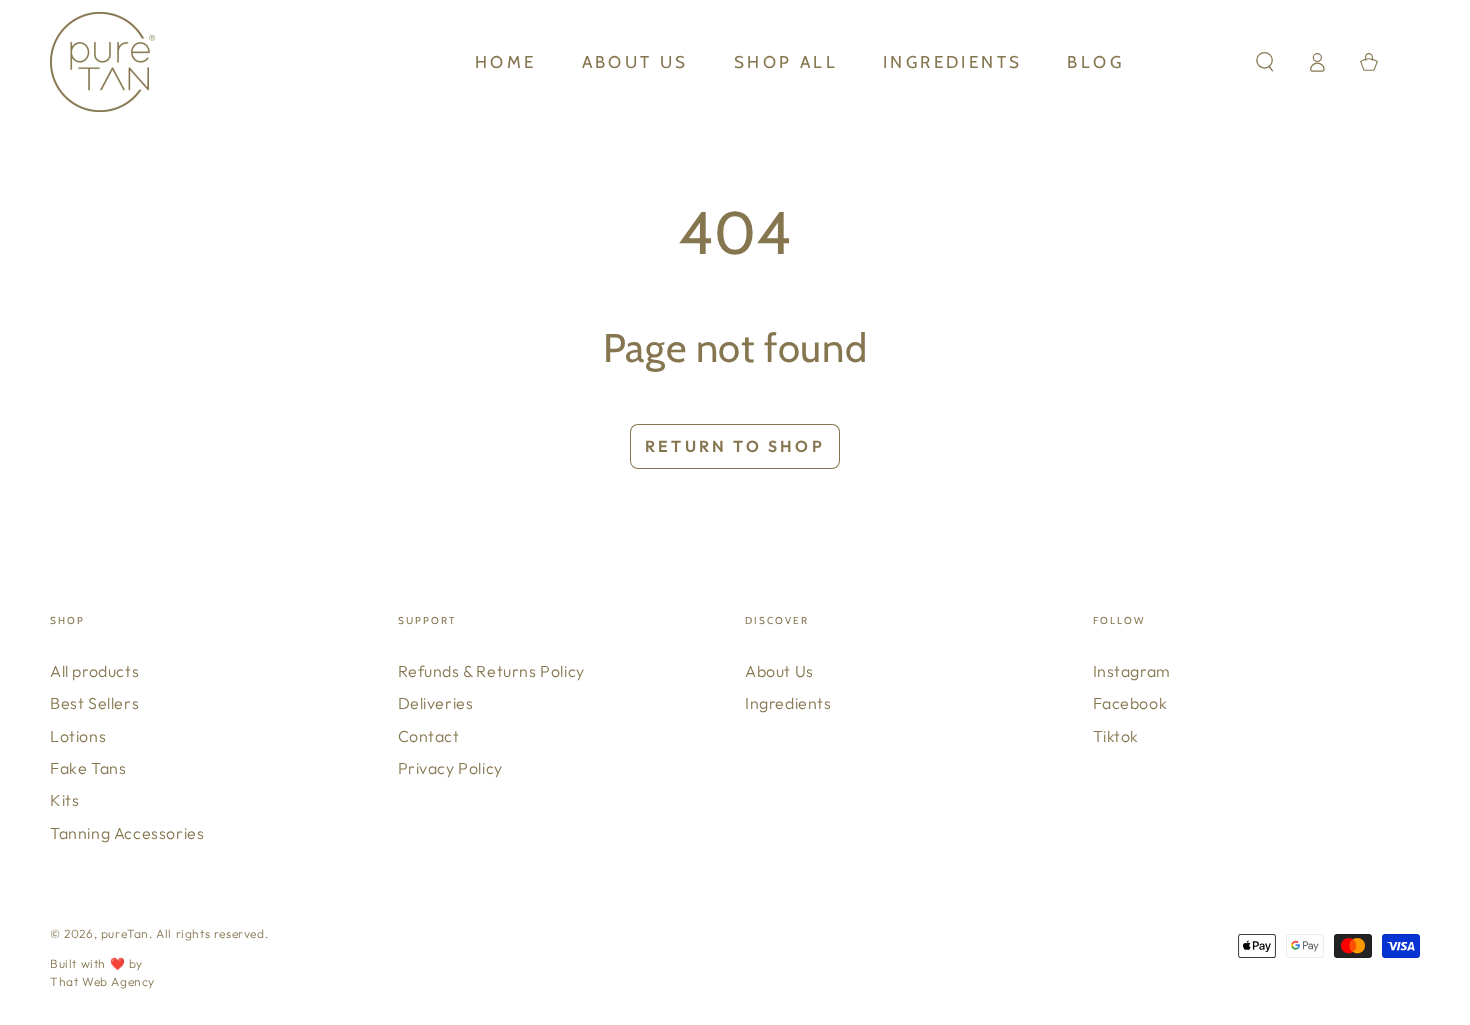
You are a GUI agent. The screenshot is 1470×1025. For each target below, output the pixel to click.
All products (94, 671)
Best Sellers (94, 703)
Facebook (1130, 703)
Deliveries (436, 703)
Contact (429, 736)
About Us (779, 671)
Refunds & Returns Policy (491, 671)
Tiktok (1116, 736)
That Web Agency (102, 981)
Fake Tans (88, 768)
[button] (1265, 62)
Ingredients (788, 703)
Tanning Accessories (127, 833)
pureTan (125, 933)
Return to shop (735, 446)
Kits (64, 800)
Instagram (1132, 671)
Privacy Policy (450, 768)
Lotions (78, 736)
